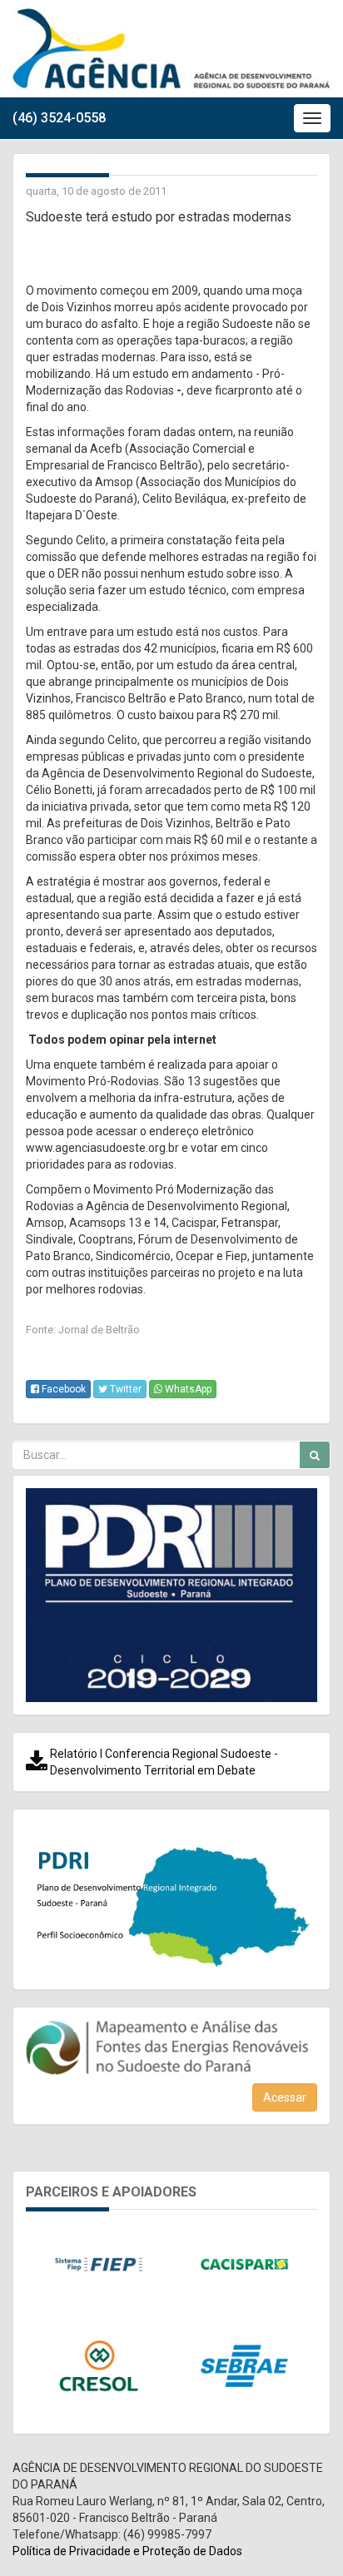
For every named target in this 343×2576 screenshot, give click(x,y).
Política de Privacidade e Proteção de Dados (127, 2551)
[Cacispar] (244, 2265)
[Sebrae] (244, 2366)
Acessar (285, 2097)
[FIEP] (99, 2265)
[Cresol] (99, 2366)
